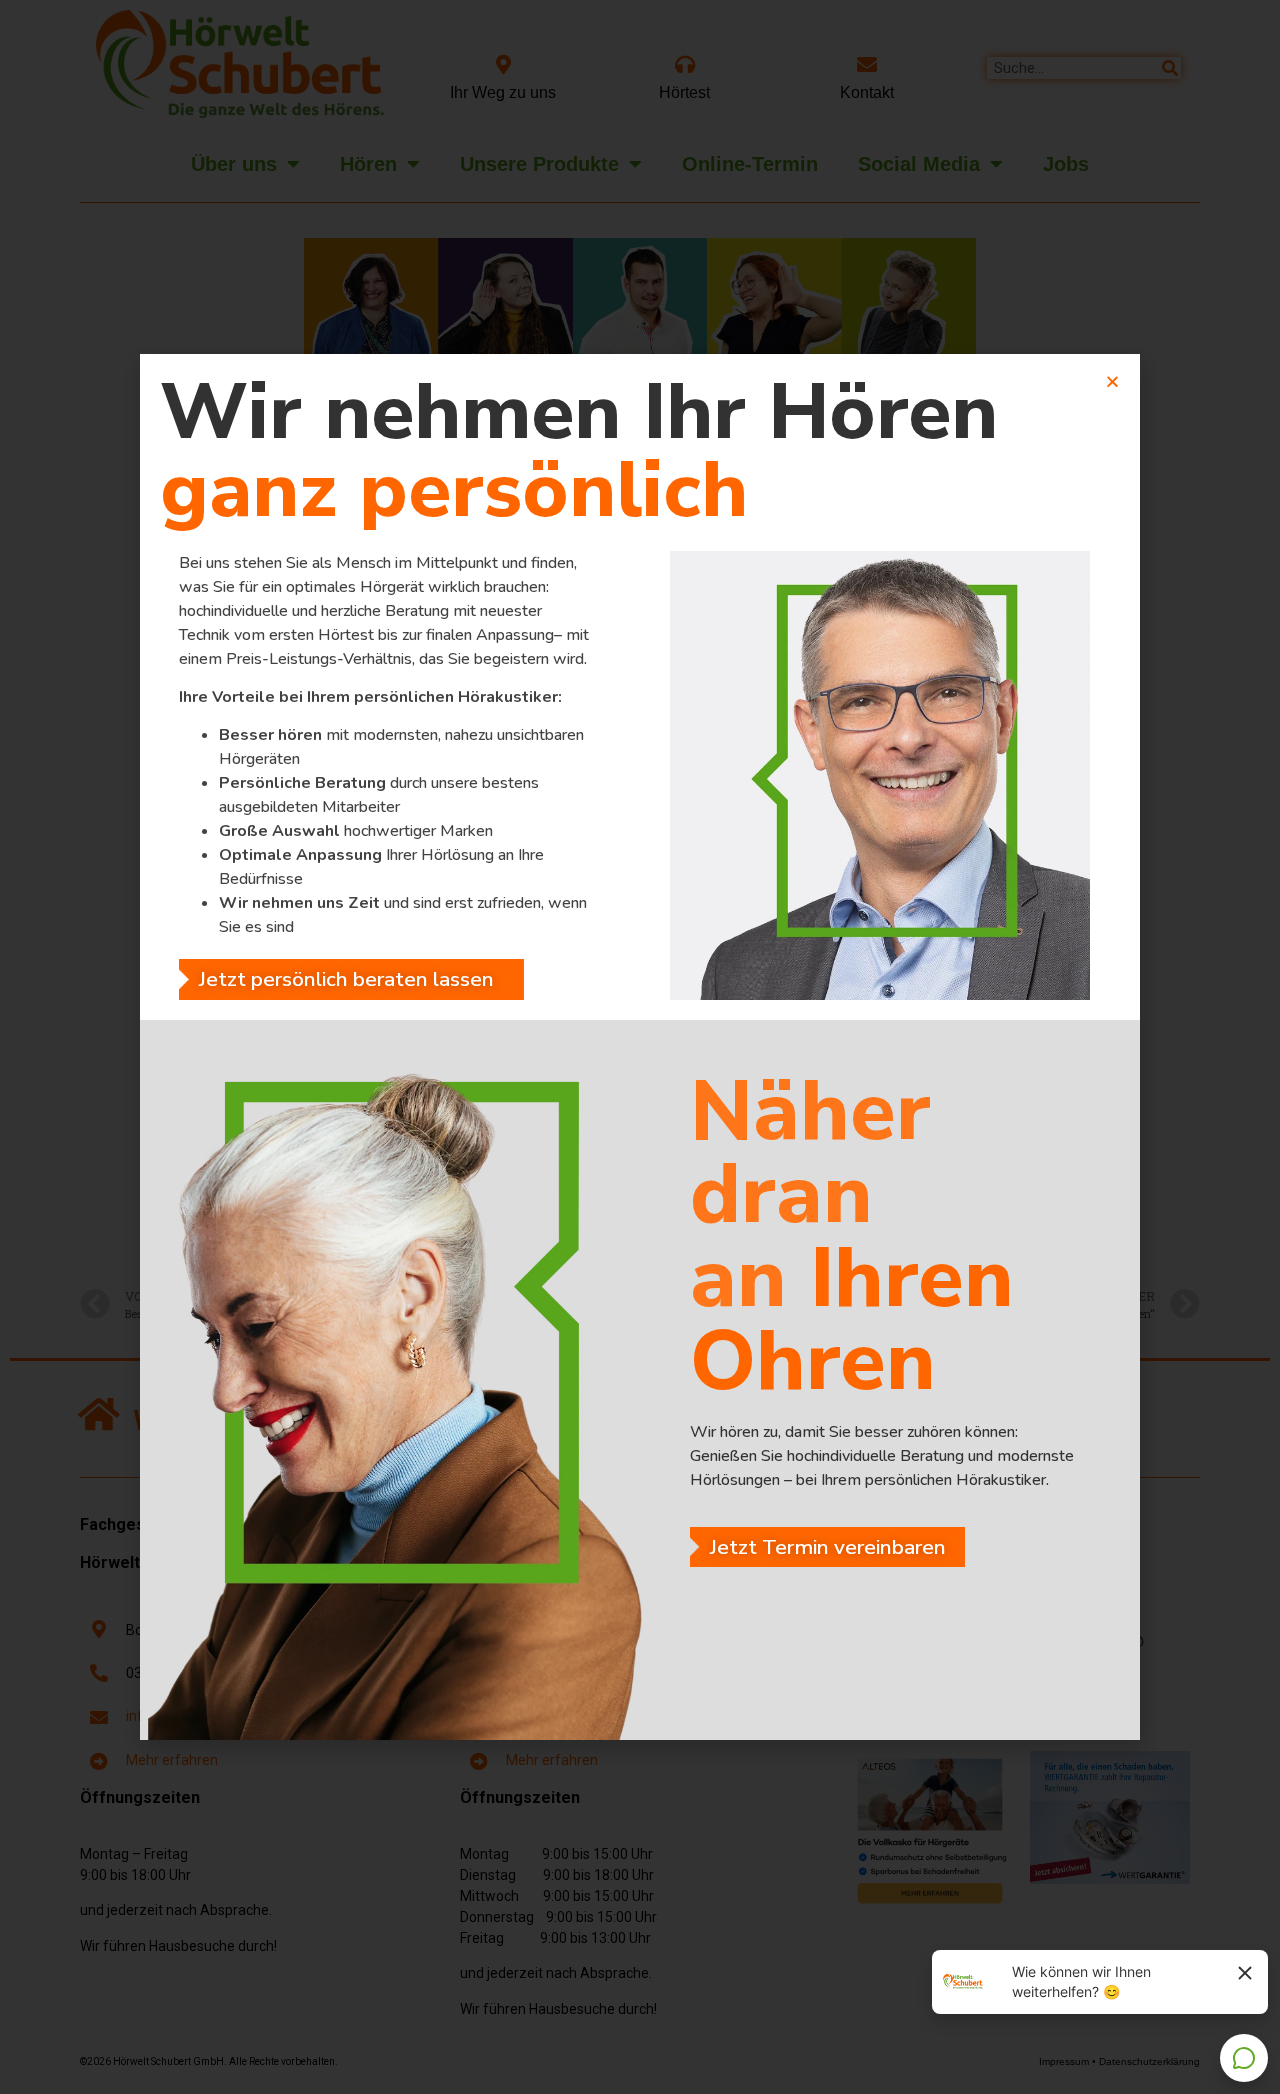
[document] (640, 1047)
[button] (44, 2050)
